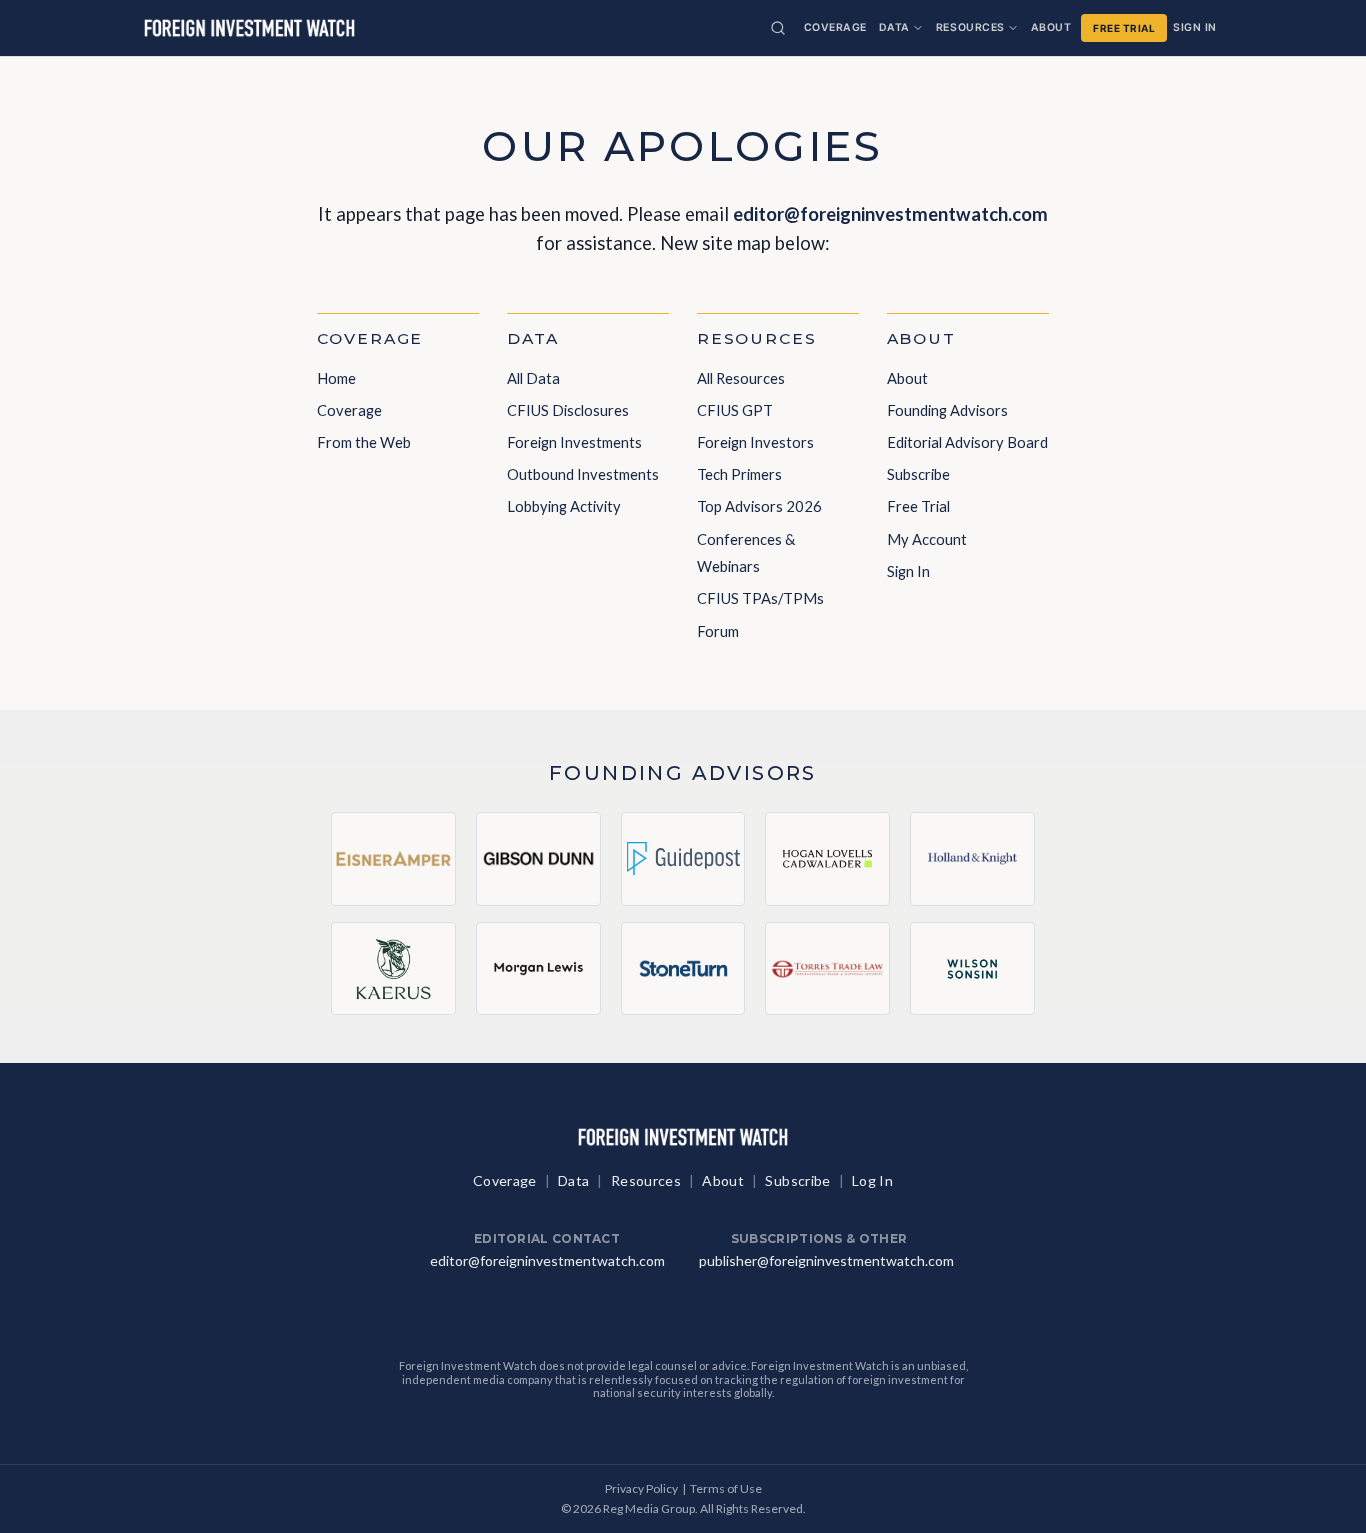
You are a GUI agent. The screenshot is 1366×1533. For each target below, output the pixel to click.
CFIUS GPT (735, 410)
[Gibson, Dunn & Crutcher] (538, 859)
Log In (872, 1180)
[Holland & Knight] (972, 859)
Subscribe (918, 474)
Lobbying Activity (564, 506)
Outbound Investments (583, 474)
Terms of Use (726, 1488)
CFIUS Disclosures (568, 410)
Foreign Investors (755, 442)
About (1051, 27)
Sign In (1195, 27)
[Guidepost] (683, 859)
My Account (927, 539)
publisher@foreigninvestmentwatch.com (826, 1260)
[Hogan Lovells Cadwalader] (827, 859)
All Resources (741, 378)
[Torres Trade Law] (827, 968)
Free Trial (1124, 28)
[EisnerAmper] (393, 859)
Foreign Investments (574, 442)
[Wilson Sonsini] (972, 968)
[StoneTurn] (683, 968)
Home (336, 378)
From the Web (364, 442)
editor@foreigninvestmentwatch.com (890, 214)
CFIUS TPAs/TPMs (760, 598)
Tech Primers (739, 474)
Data (894, 27)
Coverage (835, 27)
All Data (533, 378)
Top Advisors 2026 (759, 506)
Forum (718, 631)
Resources (970, 27)
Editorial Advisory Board (967, 442)
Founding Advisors (947, 410)
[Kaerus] (393, 968)
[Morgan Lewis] (538, 968)
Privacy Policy (641, 1488)
